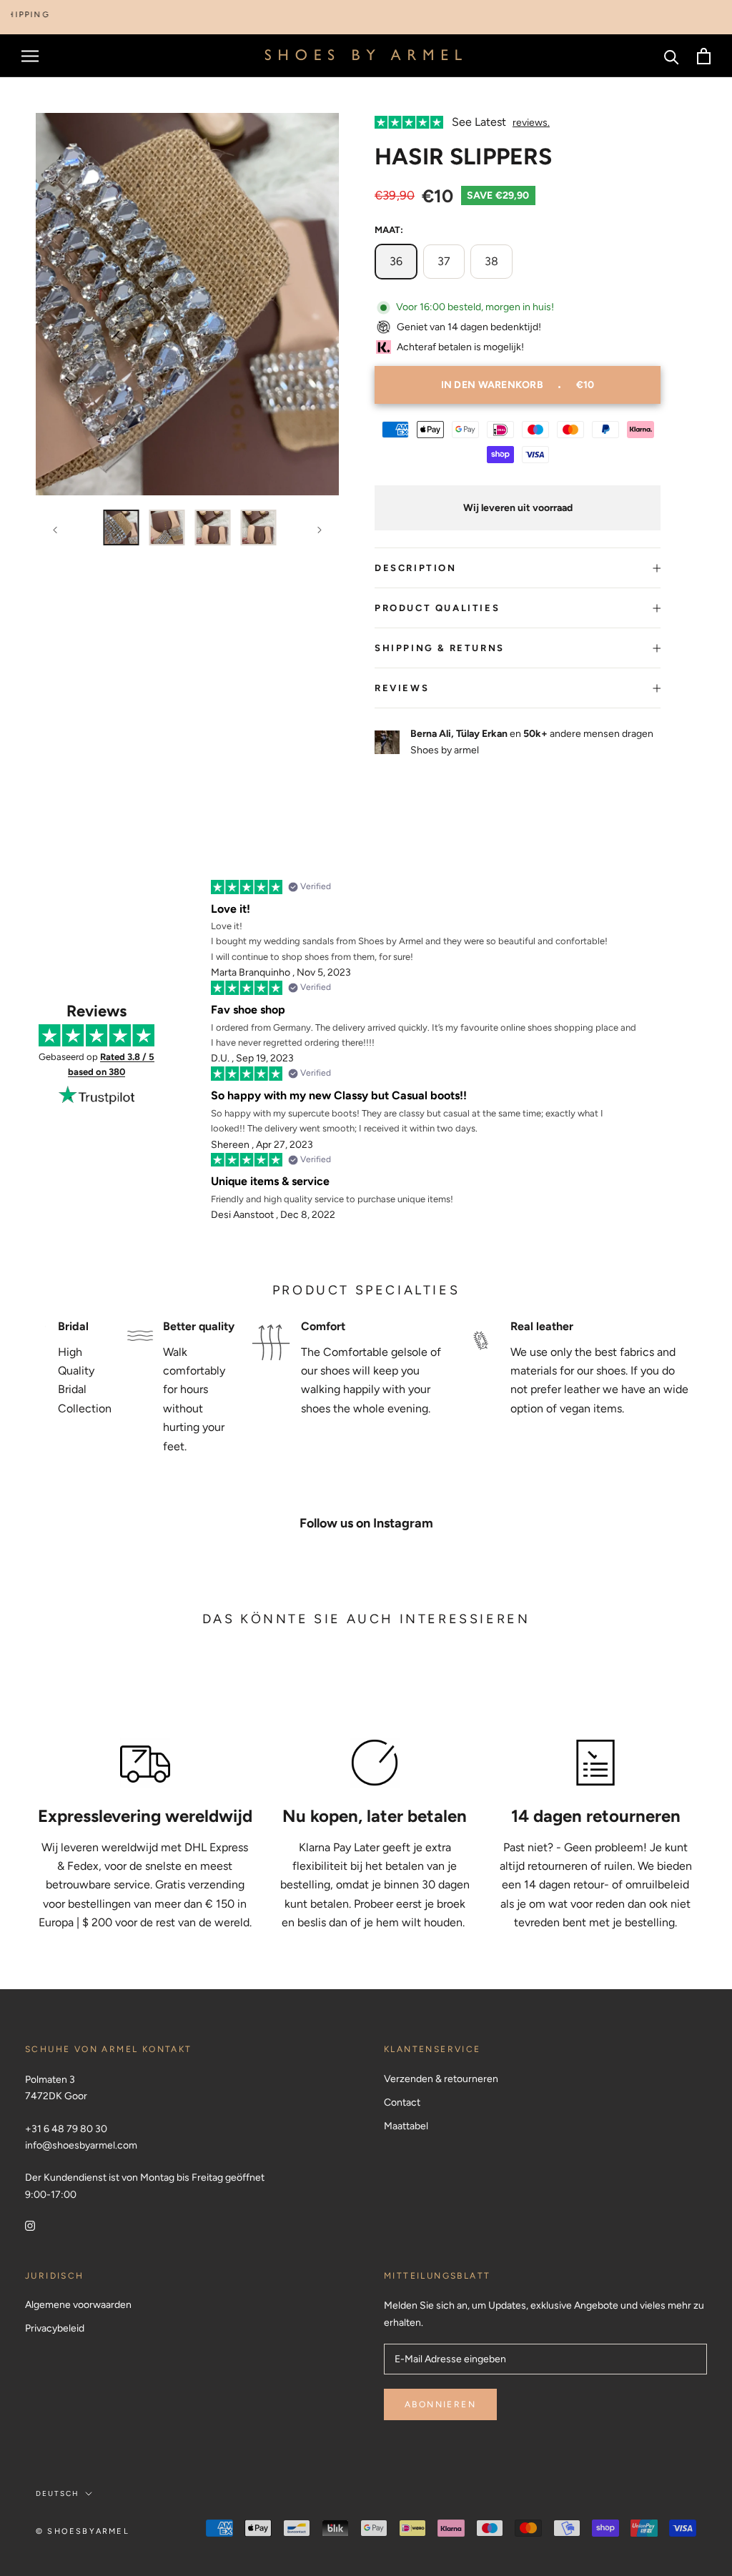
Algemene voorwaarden (78, 2305)
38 (491, 261)
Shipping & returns (440, 648)
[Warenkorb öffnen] (704, 56)
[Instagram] (30, 2225)
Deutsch (58, 2493)
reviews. (531, 123)
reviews (402, 688)
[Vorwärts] (320, 530)
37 (444, 261)
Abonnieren (440, 2404)
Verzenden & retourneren (441, 2079)
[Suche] (672, 56)
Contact (402, 2102)
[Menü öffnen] (30, 56)
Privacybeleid (55, 2328)
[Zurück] (55, 530)
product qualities (437, 608)
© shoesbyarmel (83, 2531)
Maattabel (406, 2126)
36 (396, 261)
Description (416, 568)
